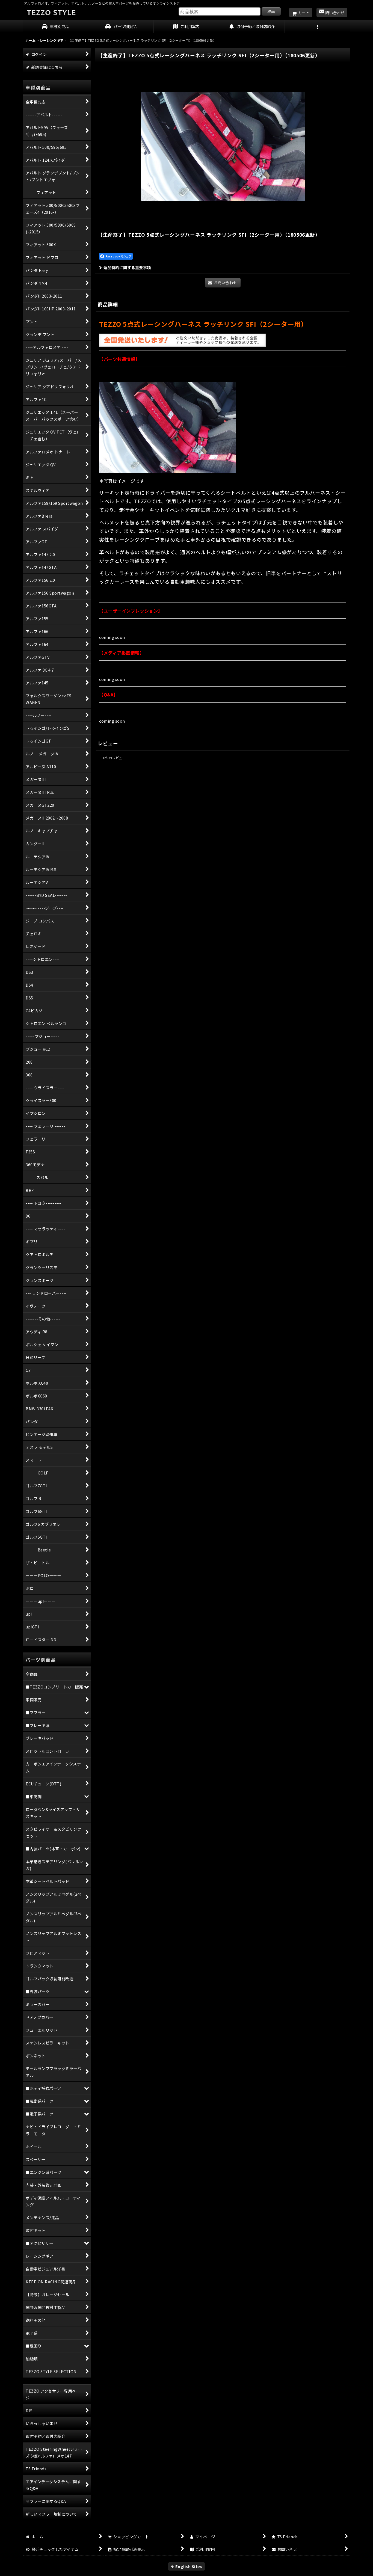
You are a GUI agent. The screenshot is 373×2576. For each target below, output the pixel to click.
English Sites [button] (188, 2566)
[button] (318, 27)
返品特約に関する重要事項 (127, 267)
